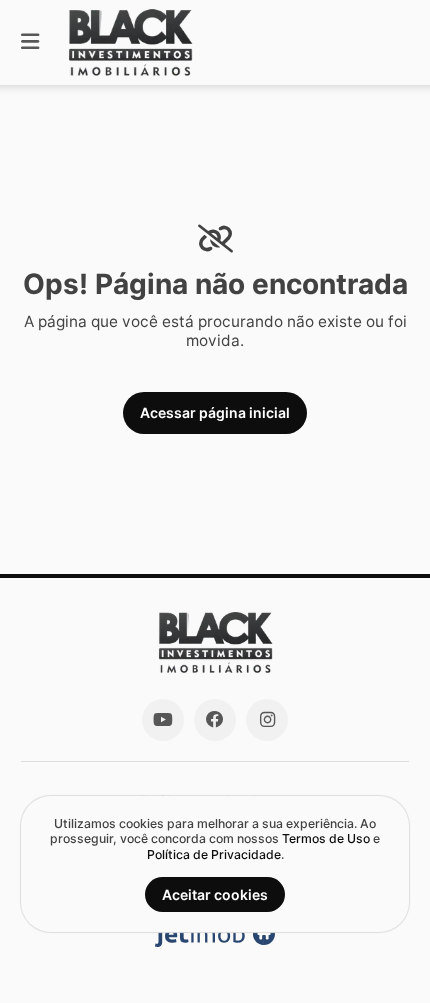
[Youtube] (163, 720)
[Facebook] (215, 720)
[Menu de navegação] (30, 42)
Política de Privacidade (214, 854)
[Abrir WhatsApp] (380, 951)
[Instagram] (267, 720)
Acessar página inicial (215, 412)
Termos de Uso (326, 838)
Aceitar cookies (215, 894)
